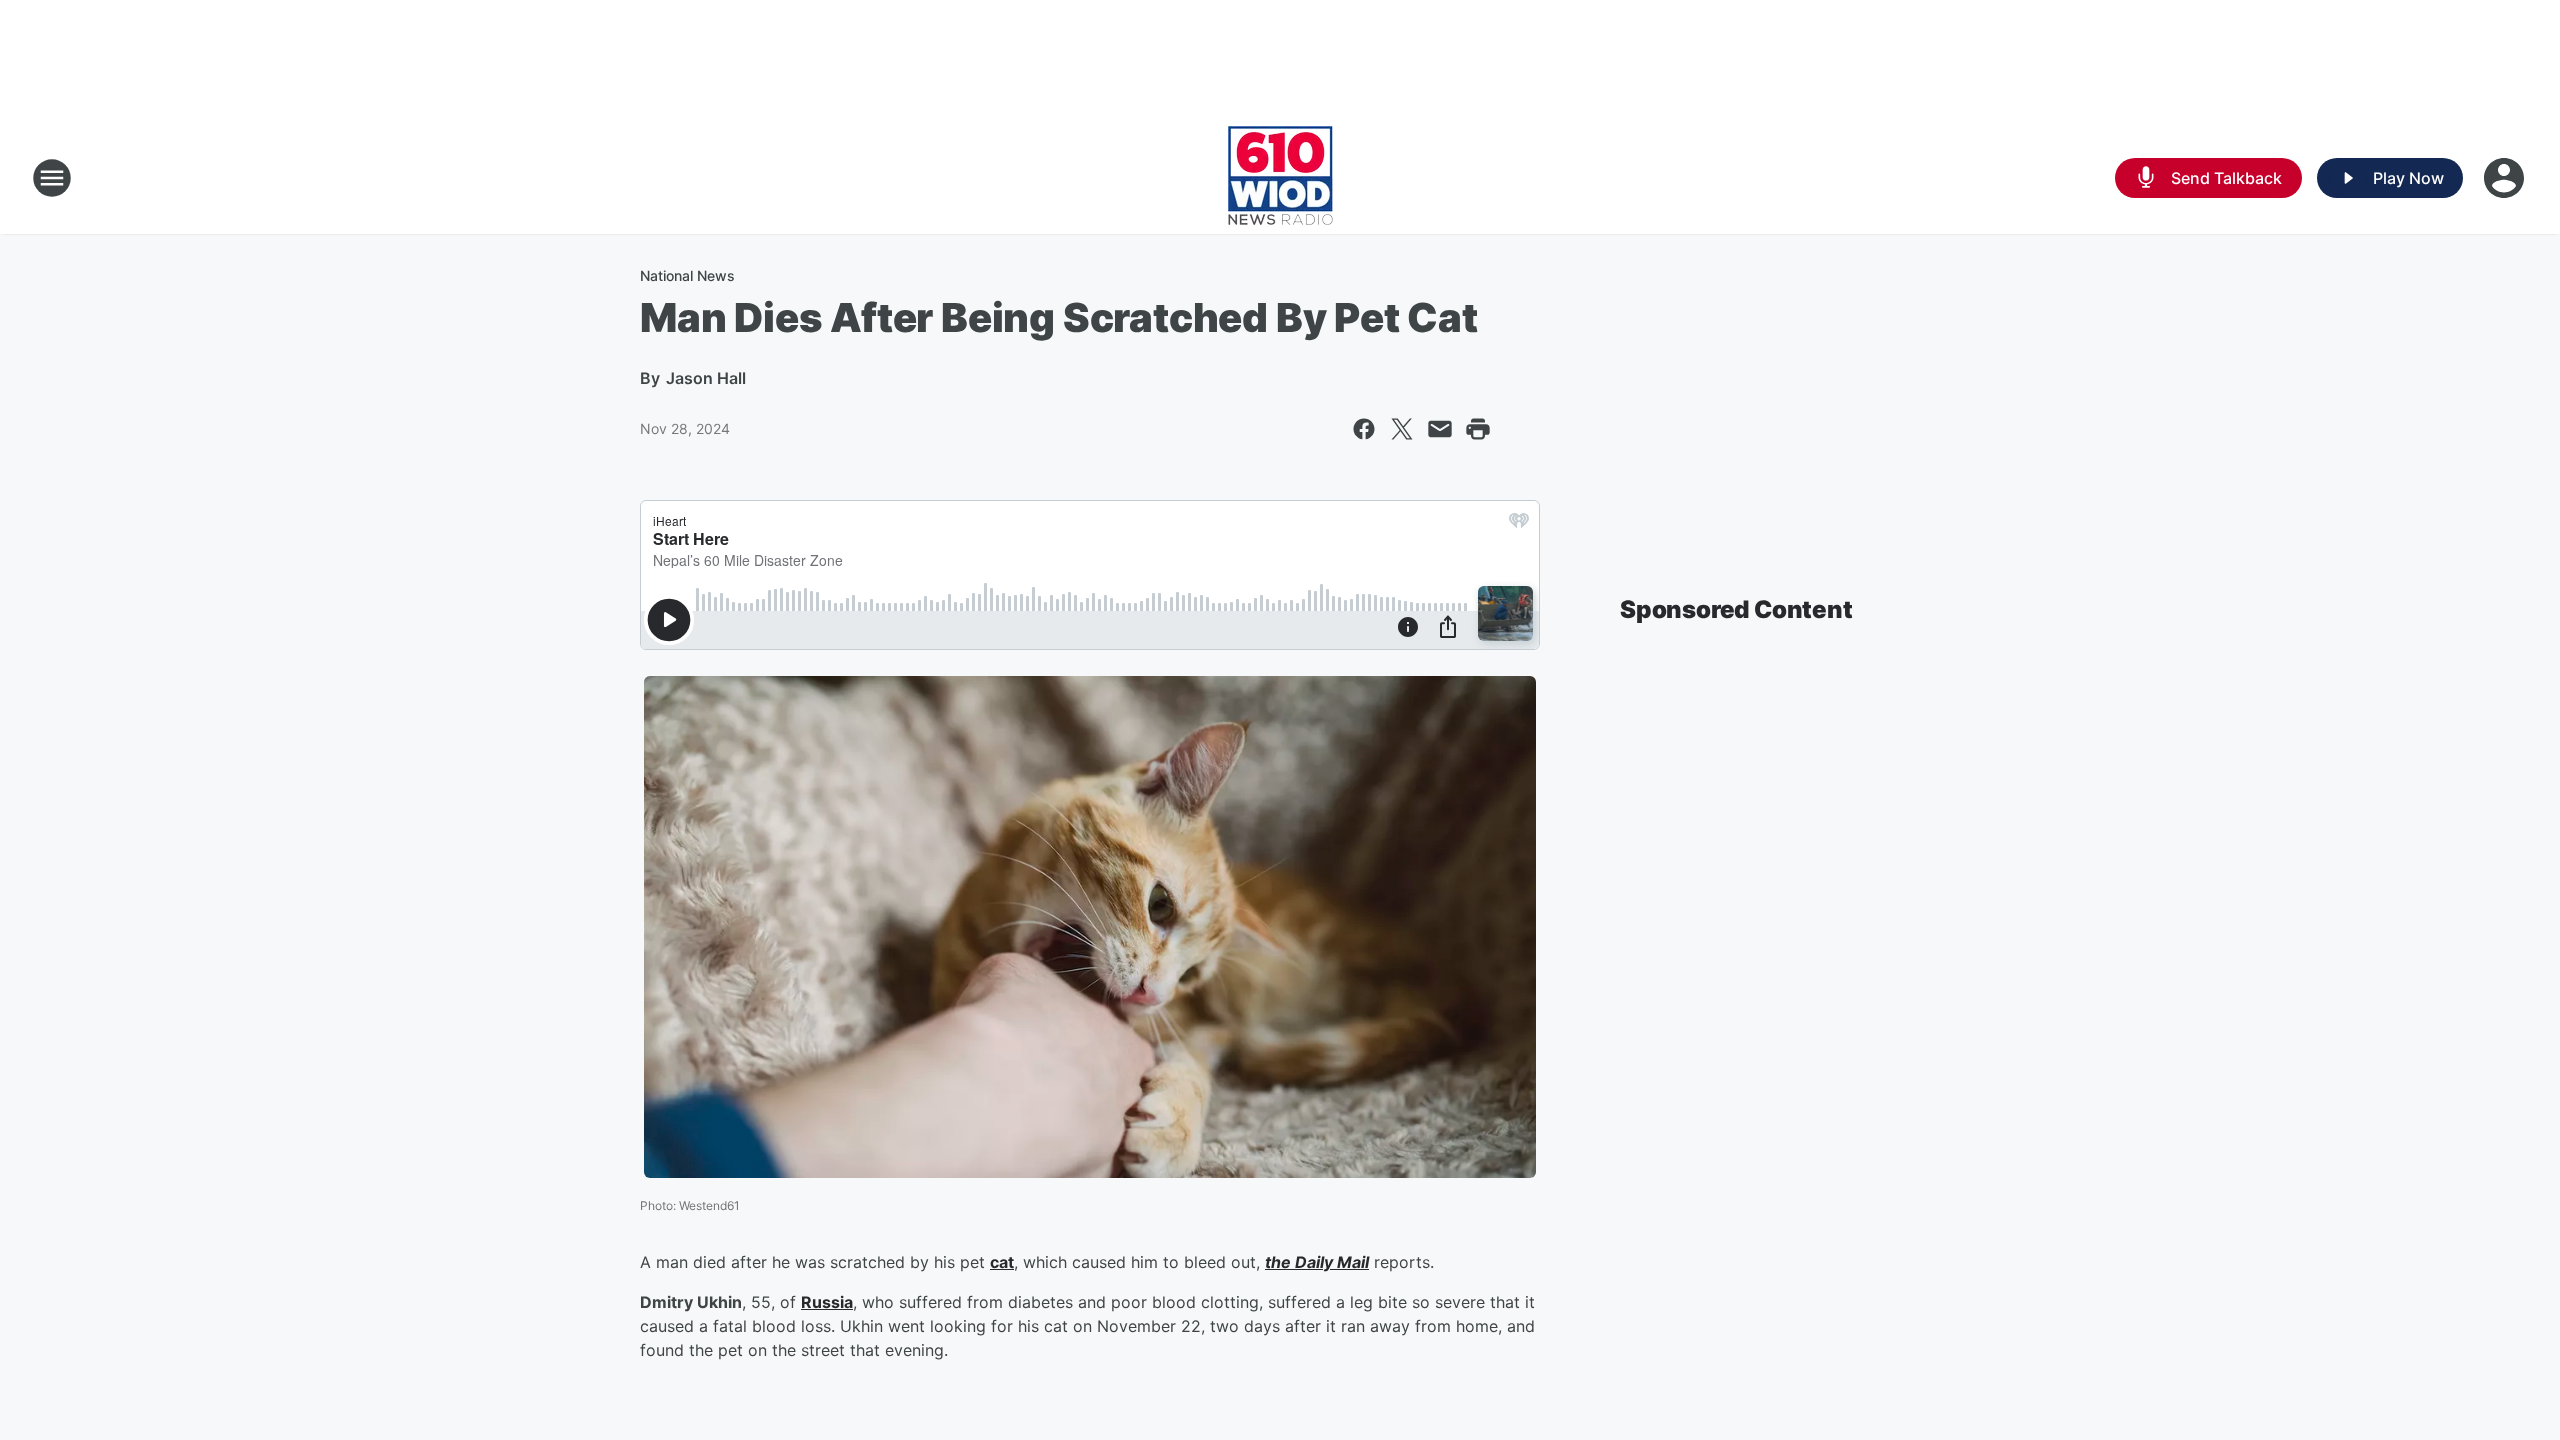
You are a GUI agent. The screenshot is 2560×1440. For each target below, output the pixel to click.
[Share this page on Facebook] (1364, 429)
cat (1002, 1262)
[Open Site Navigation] (52, 178)
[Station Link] (1280, 178)
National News (687, 275)
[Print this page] (1478, 429)
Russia (827, 1302)
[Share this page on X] (1402, 429)
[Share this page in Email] (1440, 429)
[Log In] (2506, 178)
